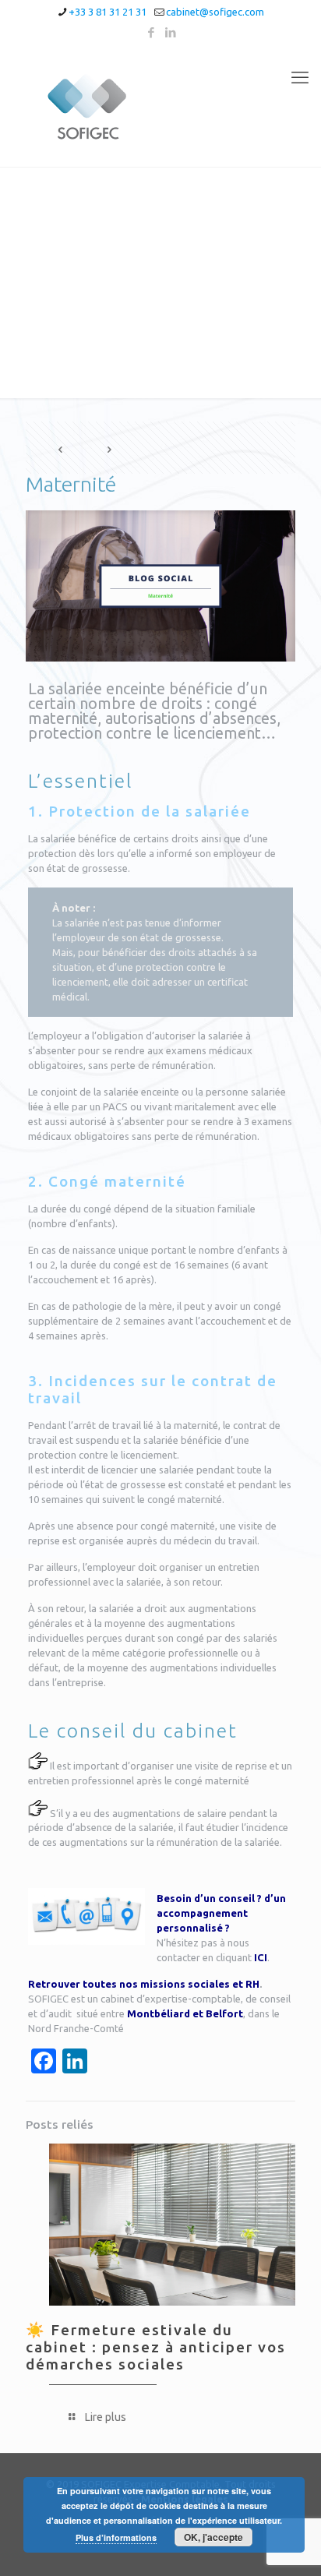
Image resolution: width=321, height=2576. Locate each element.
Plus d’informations (116, 2537)
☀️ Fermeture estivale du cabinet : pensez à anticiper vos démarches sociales (156, 2347)
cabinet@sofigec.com (215, 12)
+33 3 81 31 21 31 (108, 12)
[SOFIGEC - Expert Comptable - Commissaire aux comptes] (160, 106)
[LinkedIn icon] (171, 32)
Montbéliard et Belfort (185, 2013)
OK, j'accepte (213, 2537)
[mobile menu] (300, 77)
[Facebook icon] (152, 32)
